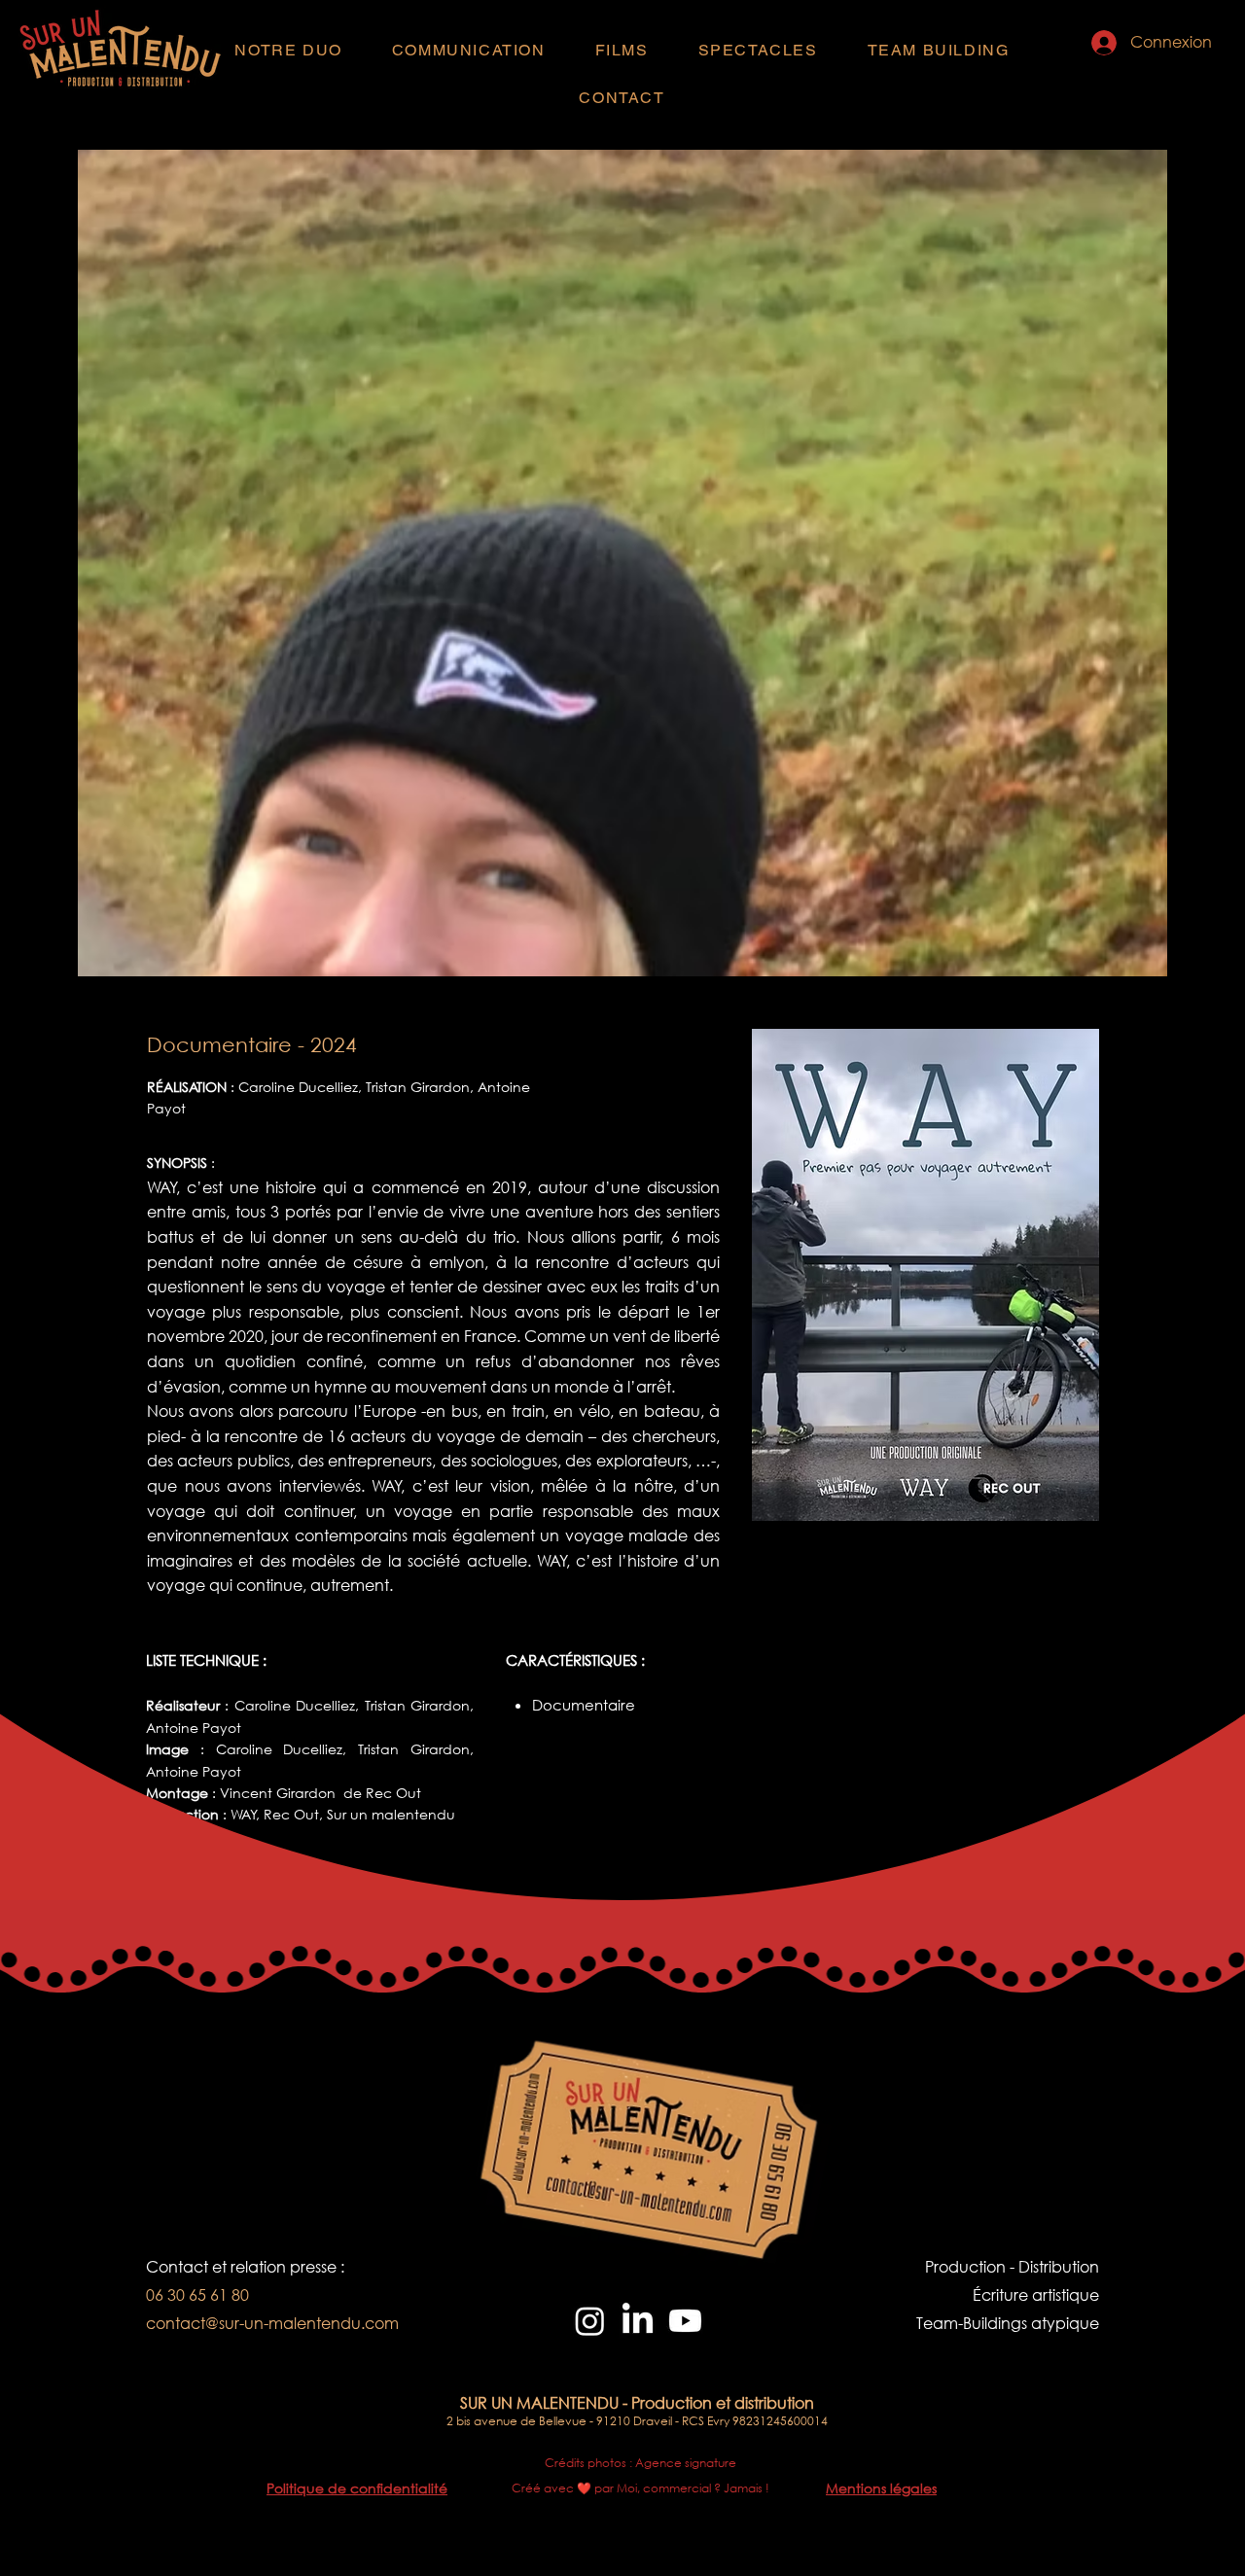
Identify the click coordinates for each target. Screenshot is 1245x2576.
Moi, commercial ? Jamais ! (693, 2488)
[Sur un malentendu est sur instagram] (590, 2321)
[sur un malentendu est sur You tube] (685, 2321)
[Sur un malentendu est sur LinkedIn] (638, 2321)
